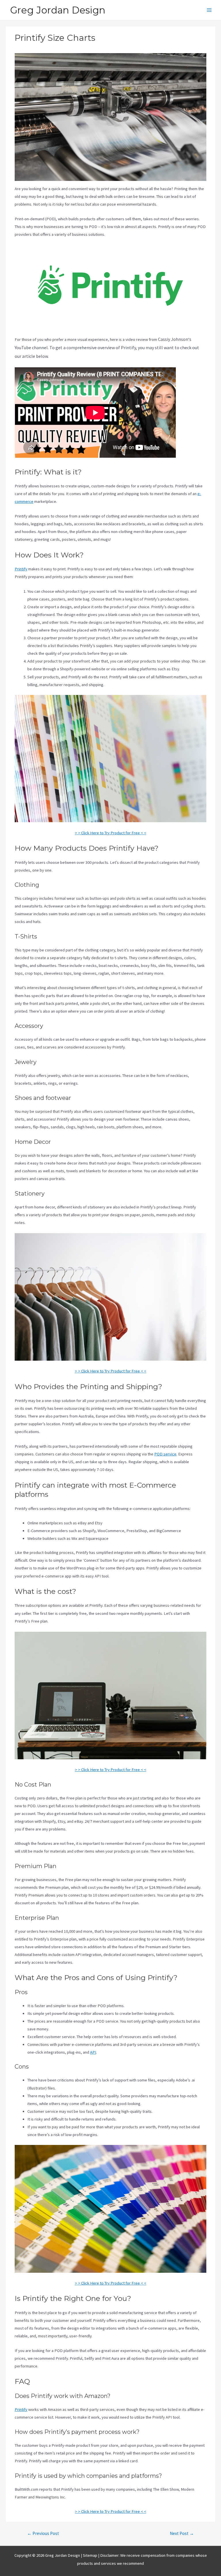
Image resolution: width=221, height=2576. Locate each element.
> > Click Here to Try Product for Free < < (110, 833)
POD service (165, 1454)
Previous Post (43, 2533)
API (93, 2052)
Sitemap (91, 2555)
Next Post (182, 2533)
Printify (21, 569)
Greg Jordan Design (58, 10)
